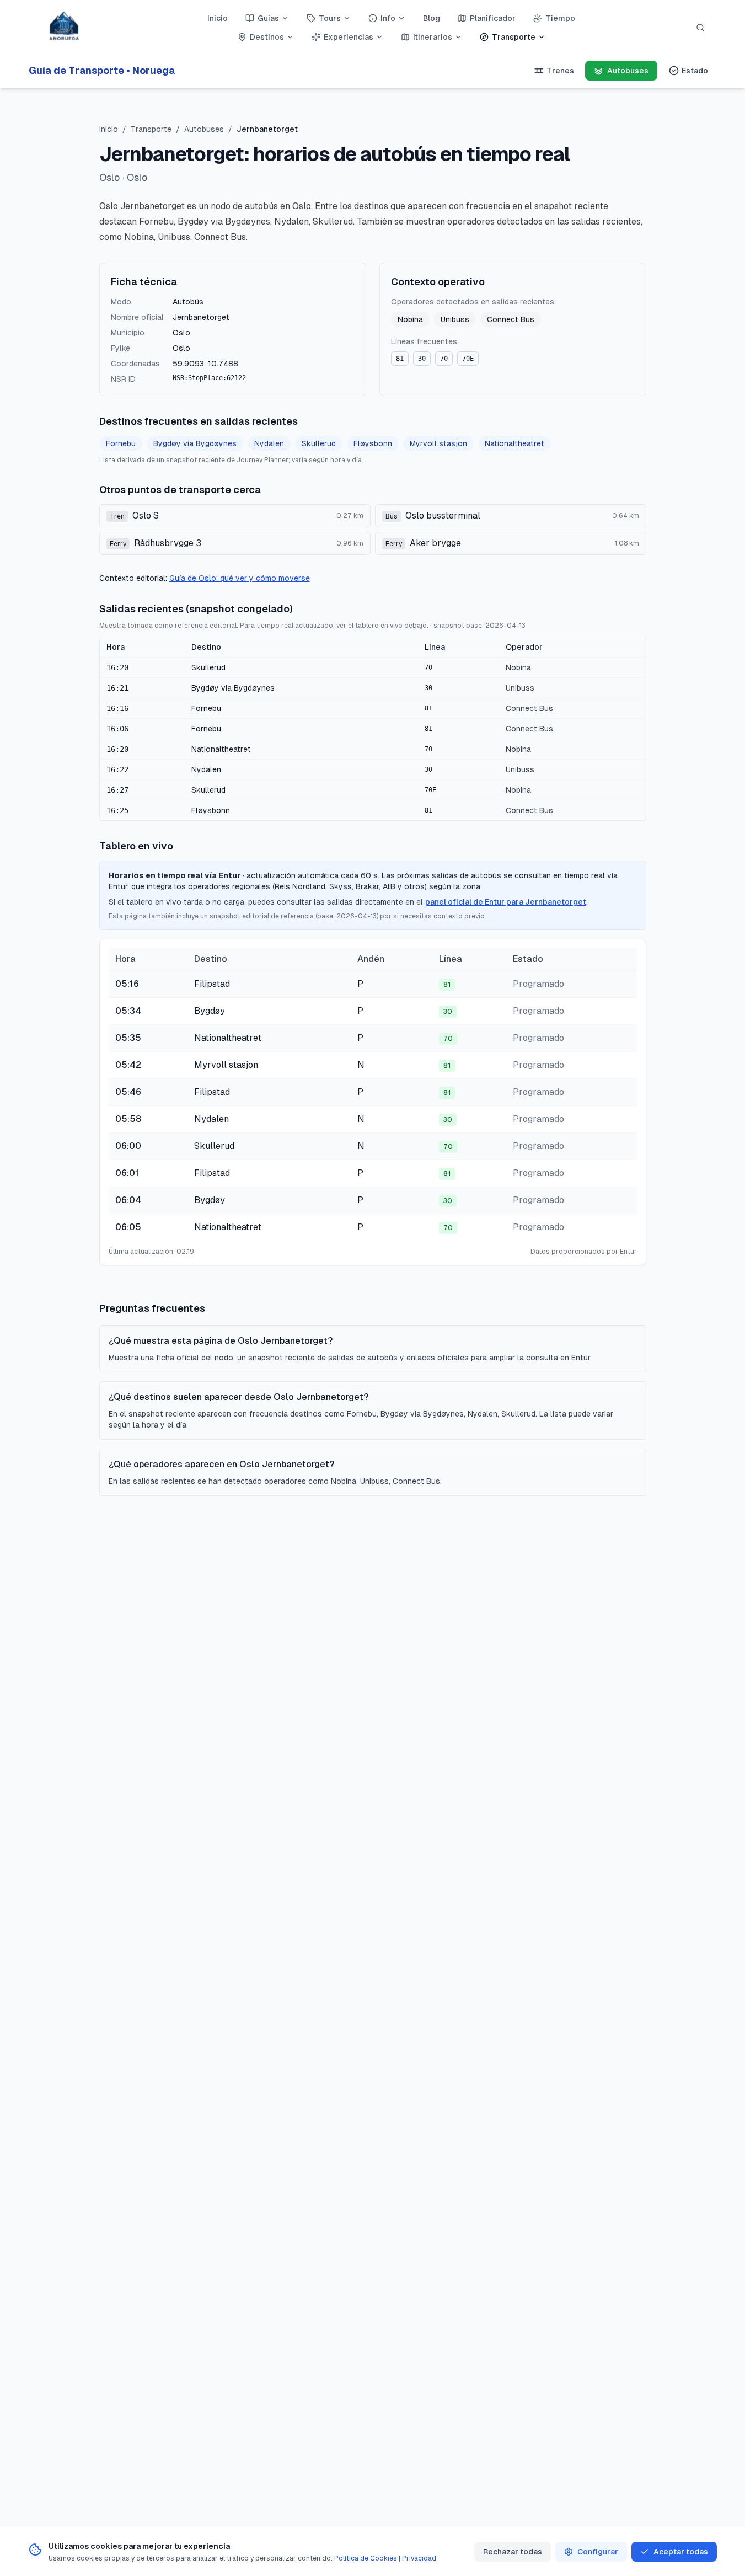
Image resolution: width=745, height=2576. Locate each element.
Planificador (493, 18)
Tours (330, 18)
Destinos (267, 37)
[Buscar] (700, 28)
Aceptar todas (681, 2552)
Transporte (514, 37)
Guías (268, 18)
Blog (432, 18)
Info (388, 18)
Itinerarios (433, 37)
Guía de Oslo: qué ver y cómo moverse (240, 578)
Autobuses (204, 129)
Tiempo (560, 18)
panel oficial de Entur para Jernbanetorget (506, 902)
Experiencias (349, 37)
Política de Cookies (366, 2558)
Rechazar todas (513, 2552)
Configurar (598, 2552)
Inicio (218, 18)
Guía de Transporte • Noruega (102, 70)
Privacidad (419, 2558)
